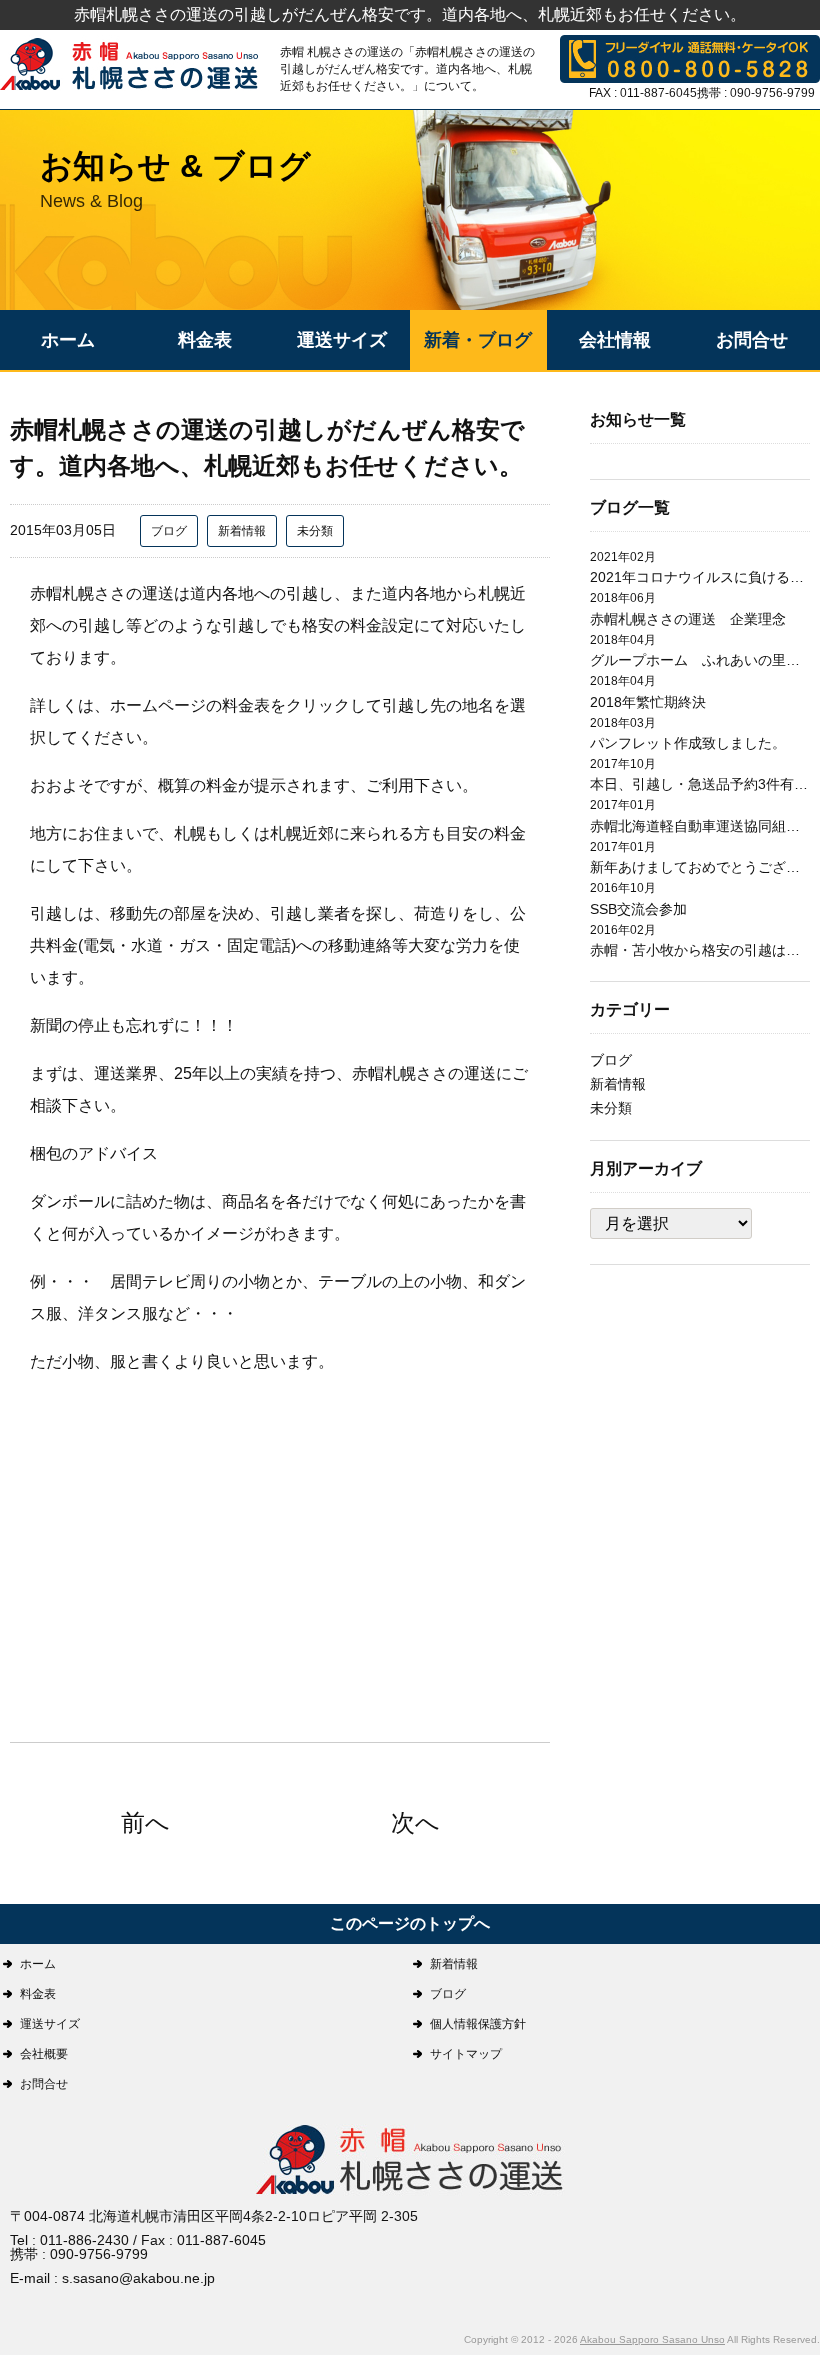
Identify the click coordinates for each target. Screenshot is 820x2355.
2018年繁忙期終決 (648, 702)
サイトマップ (466, 2054)
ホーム (68, 340)
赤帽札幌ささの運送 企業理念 (688, 619)
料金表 (205, 340)
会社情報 (615, 340)
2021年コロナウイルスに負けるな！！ (700, 577)
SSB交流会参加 (638, 909)
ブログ (169, 531)
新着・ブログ (478, 340)
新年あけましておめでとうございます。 (700, 867)
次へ (415, 1822)
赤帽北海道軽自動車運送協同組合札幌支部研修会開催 (700, 826)
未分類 (315, 531)
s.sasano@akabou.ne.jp (138, 2278)
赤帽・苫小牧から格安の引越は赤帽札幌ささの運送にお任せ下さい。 (700, 950)
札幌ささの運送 (410, 2161)
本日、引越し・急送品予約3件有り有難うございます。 (700, 784)
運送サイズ (342, 340)
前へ (145, 1822)
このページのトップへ (410, 1923)
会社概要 (44, 2054)
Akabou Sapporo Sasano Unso (652, 2339)
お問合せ (752, 340)
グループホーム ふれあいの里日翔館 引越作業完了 (700, 660)
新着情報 (242, 531)
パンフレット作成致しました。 (688, 743)
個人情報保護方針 (478, 2024)
